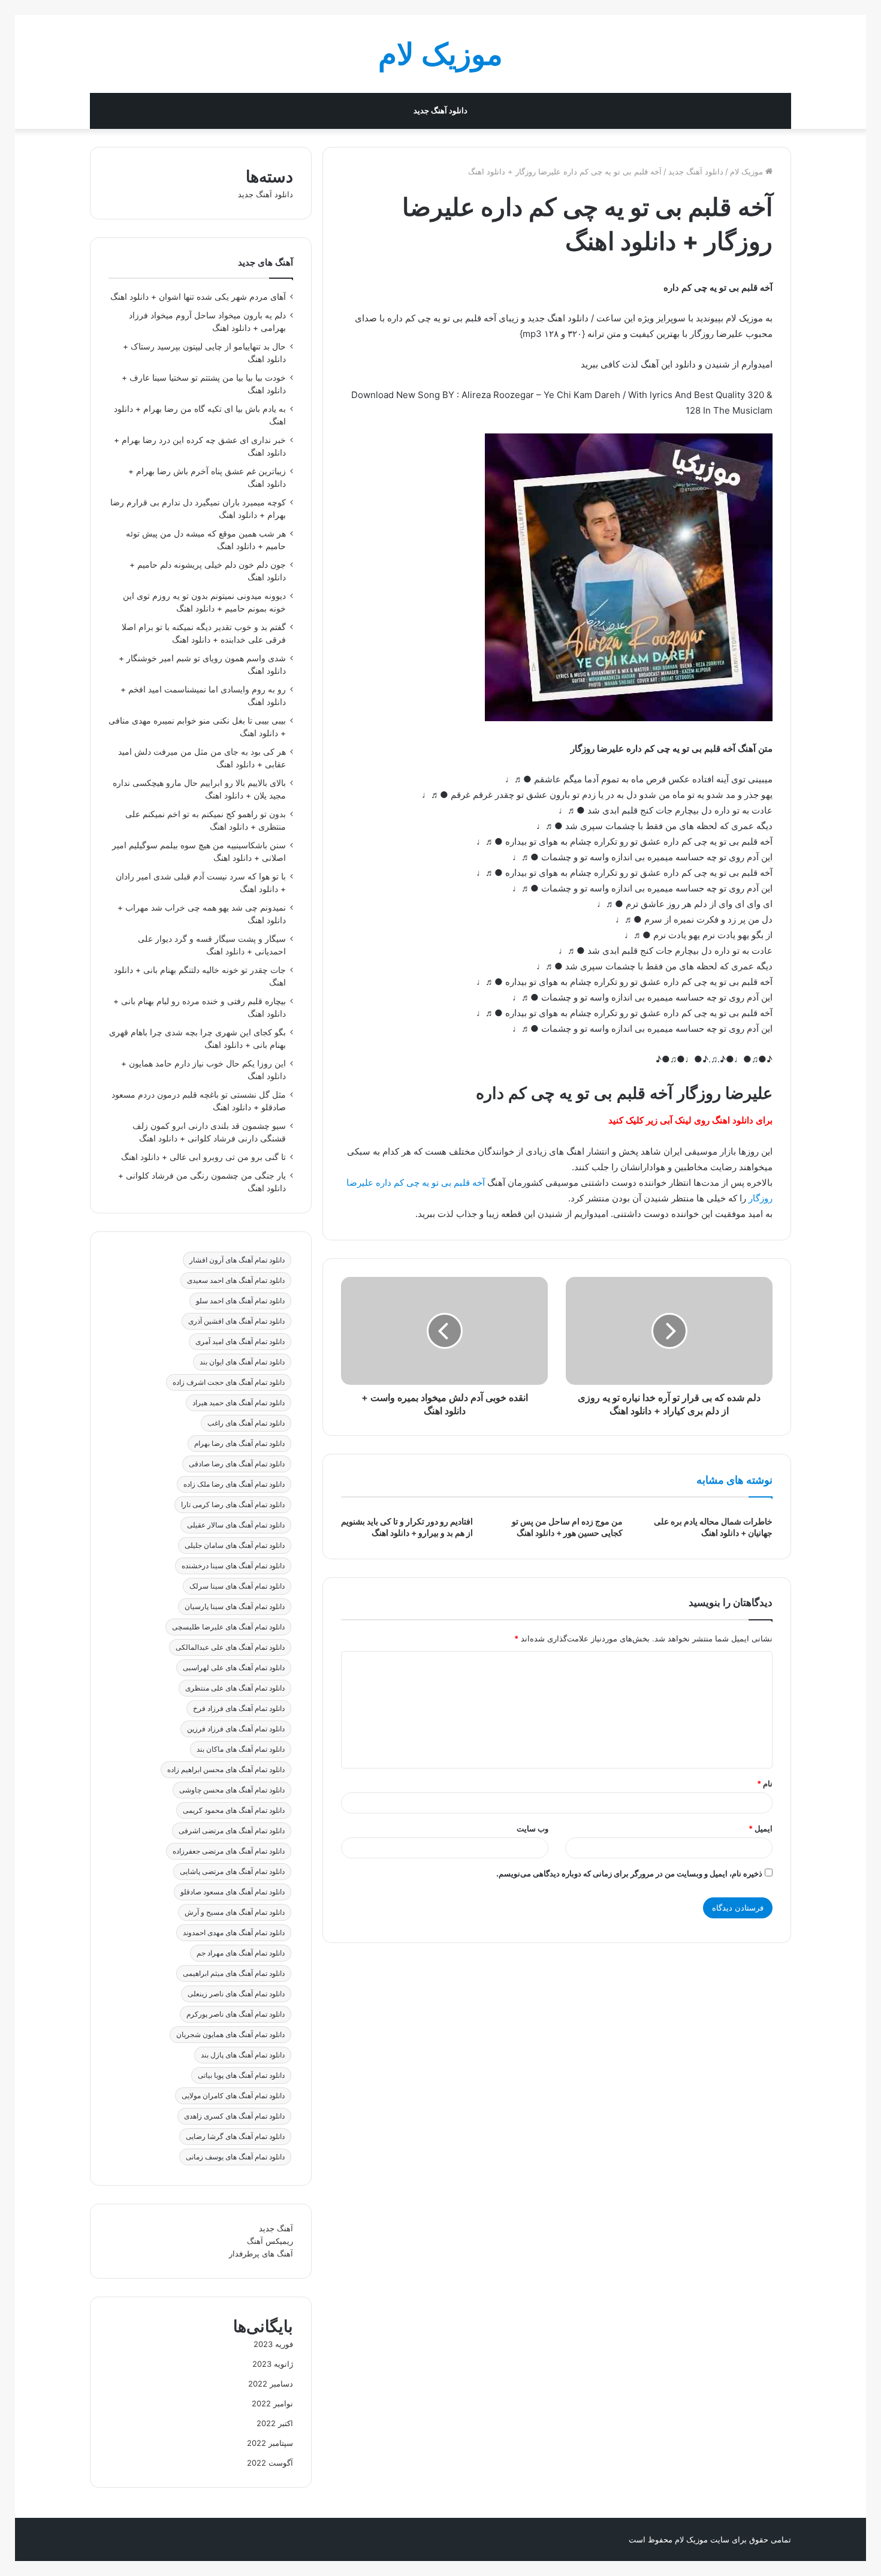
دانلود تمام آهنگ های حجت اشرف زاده (229, 1382)
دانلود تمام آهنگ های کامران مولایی (233, 2096)
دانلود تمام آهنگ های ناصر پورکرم (236, 2014)
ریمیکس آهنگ (270, 2241)
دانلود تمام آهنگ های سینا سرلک (237, 1586)
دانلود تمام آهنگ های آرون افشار (237, 1260)
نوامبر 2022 (272, 2403)
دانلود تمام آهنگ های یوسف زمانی (235, 2157)
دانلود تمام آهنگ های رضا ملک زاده (234, 1484)
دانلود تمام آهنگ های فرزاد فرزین (236, 1729)
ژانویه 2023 (273, 2364)
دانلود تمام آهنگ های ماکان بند (241, 1749)
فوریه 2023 (273, 2344)
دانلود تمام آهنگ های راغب (246, 1423)
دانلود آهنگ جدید (441, 111)
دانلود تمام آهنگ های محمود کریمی (234, 1810)
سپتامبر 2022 (270, 2443)
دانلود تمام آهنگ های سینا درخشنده (233, 1566)
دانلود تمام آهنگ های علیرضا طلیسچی (228, 1627)
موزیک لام (748, 171)
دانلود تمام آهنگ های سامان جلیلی (235, 1545)
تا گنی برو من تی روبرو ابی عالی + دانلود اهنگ (203, 1157)
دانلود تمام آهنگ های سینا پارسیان (235, 1606)
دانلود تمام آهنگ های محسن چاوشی (232, 1790)
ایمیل (761, 1828)
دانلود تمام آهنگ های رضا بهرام (239, 1443)
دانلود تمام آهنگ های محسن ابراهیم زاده (226, 1769)
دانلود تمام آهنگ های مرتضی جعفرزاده (229, 1851)
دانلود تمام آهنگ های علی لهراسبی (234, 1667)
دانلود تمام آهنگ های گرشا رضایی (235, 2136)
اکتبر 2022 (275, 2423)
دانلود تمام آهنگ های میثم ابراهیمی (234, 1973)
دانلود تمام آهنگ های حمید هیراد (239, 1403)
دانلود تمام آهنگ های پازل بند (243, 2055)
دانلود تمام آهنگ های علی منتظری (235, 1688)
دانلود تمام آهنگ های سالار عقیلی (236, 1525)
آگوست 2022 (270, 2463)
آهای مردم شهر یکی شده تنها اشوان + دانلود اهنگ (198, 297)
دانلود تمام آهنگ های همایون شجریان (230, 2034)
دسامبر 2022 (271, 2384)
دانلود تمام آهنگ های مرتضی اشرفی (232, 1831)
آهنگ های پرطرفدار (261, 2253)
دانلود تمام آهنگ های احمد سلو (240, 1301)
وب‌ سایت (532, 1828)
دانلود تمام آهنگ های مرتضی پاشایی (232, 1871)
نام (765, 1783)
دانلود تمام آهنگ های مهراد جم (241, 1953)
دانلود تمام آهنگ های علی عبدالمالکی (230, 1647)
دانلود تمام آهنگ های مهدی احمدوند (234, 1932)
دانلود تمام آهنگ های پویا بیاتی (241, 2075)
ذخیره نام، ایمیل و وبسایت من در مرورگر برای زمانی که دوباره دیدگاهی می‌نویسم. (629, 1873)
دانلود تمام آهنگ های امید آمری (240, 1341)
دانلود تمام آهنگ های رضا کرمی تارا (233, 1504)
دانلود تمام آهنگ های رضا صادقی (237, 1464)
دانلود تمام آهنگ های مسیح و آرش (235, 1912)
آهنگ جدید (276, 2228)
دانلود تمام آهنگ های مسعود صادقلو (233, 1892)
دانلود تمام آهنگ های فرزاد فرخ (239, 1708)
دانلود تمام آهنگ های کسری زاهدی (234, 2116)
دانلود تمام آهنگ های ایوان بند (242, 1362)
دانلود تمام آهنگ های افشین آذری (236, 1321)
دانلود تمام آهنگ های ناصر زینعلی (236, 1994)
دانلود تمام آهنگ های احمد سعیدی (236, 1280)
